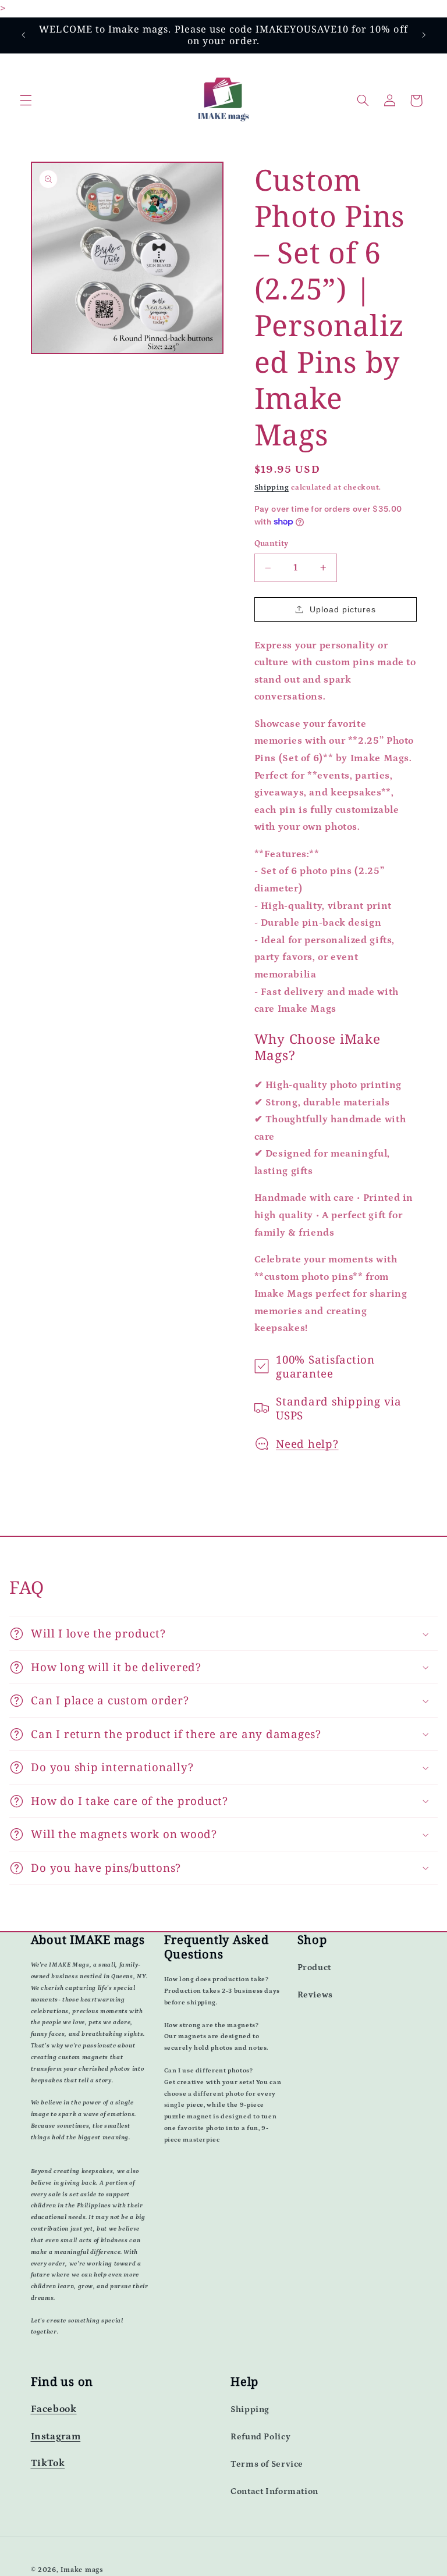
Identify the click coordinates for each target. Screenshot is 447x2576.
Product (314, 1967)
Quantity (272, 544)
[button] (26, 101)
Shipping (272, 487)
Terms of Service (267, 2464)
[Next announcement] (424, 35)
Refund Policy (260, 2437)
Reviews (315, 1995)
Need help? (307, 1444)
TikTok (48, 2463)
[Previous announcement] (23, 35)
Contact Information (274, 2491)
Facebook (54, 2409)
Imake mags (82, 2570)
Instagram (56, 2437)
